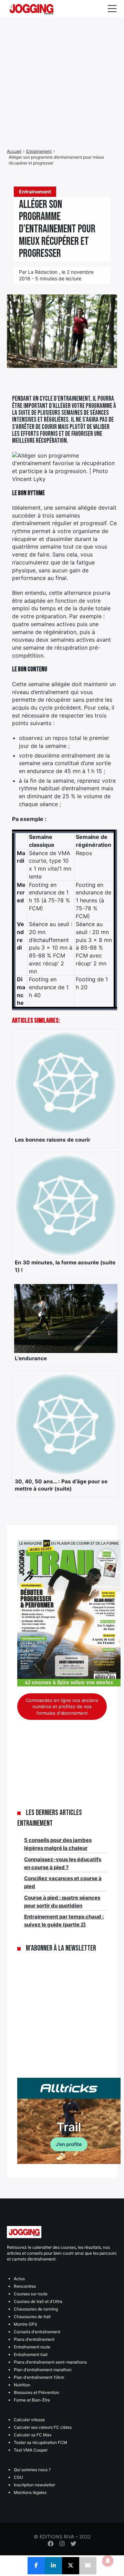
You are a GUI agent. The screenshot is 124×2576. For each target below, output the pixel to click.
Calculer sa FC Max (33, 2435)
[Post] (71, 2566)
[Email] (88, 2566)
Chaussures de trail (32, 2317)
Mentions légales (30, 2492)
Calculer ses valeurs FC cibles (43, 2427)
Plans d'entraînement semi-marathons (50, 2362)
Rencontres (25, 2286)
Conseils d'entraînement (37, 2332)
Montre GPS (25, 2324)
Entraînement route (32, 2347)
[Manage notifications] (108, 2561)
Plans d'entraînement (34, 2339)
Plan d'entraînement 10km (39, 2377)
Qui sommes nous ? (32, 2470)
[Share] (36, 2566)
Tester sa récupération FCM (40, 2442)
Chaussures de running (36, 2309)
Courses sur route (31, 2294)
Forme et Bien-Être (32, 2400)
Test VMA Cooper (31, 2450)
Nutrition (22, 2385)
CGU (18, 2477)
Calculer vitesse (29, 2420)
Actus (19, 2279)
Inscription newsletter (34, 2485)
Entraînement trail (31, 2354)
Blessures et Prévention (37, 2392)
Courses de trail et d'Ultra (38, 2301)
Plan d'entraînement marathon (43, 2370)
